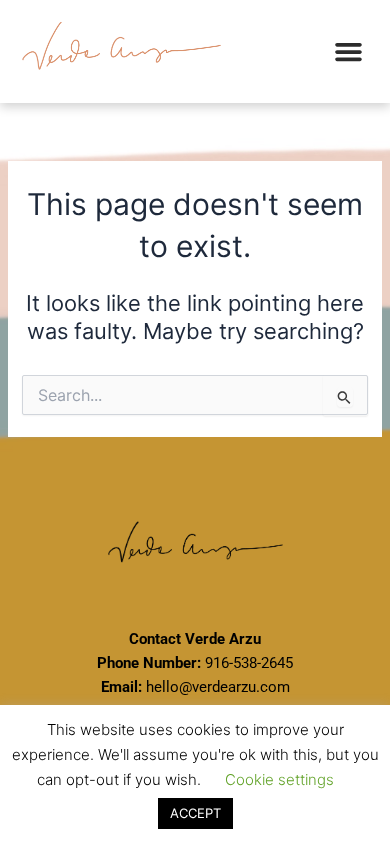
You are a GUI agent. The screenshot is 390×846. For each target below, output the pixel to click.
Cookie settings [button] (279, 779)
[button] (349, 52)
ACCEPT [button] (195, 813)
